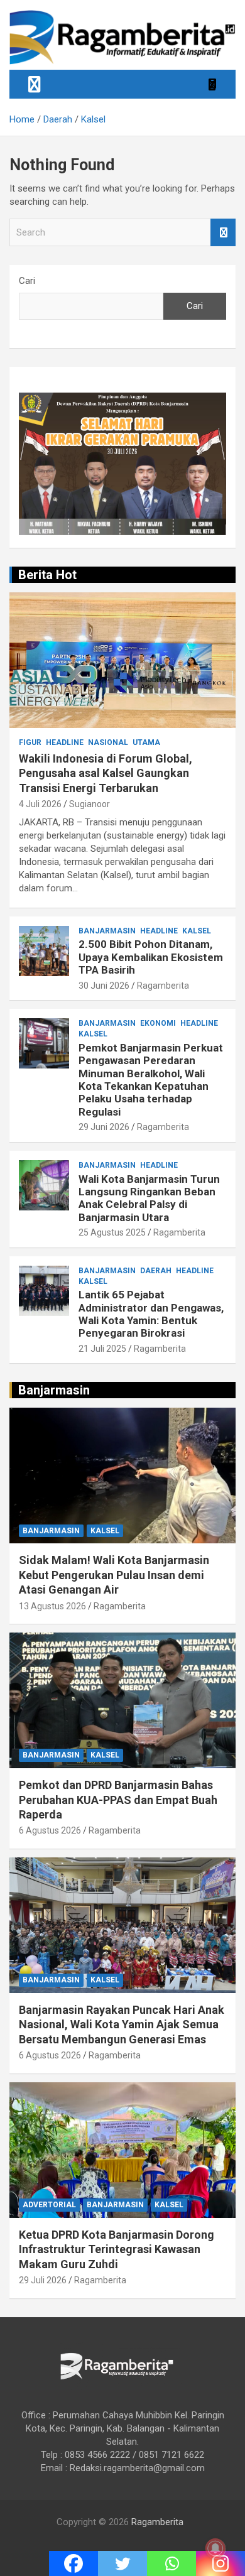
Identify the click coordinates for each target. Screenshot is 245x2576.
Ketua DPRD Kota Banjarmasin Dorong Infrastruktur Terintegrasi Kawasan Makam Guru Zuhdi (117, 2249)
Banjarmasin (107, 931)
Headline (65, 742)
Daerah (156, 1271)
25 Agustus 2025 (112, 1232)
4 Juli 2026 (40, 804)
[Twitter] (122, 2563)
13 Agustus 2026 (52, 1606)
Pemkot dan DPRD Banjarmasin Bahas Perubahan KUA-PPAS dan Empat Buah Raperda (118, 1800)
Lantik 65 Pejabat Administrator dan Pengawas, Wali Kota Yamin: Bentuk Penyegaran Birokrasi (151, 1314)
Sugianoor (90, 804)
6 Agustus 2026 (50, 1830)
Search (223, 233)
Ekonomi (158, 1023)
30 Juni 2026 (104, 986)
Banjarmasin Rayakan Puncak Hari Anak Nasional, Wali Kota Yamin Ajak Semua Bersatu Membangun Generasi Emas (122, 2024)
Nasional (108, 742)
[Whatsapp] (171, 2563)
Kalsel (197, 931)
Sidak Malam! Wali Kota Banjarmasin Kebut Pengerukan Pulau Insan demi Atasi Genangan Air (114, 1575)
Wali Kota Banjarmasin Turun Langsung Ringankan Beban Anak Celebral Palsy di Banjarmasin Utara (149, 1198)
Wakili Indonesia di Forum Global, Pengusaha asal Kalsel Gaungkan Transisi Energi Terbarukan (106, 773)
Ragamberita (163, 986)
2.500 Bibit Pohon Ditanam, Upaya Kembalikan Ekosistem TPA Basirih (151, 957)
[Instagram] (220, 2563)
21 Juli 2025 (102, 1349)
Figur (30, 742)
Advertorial (49, 2205)
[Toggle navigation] (35, 84)
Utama (146, 742)
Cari (27, 281)
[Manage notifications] (215, 2548)
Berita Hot (47, 575)
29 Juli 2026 (43, 2280)
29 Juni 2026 (104, 1127)
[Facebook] (73, 2563)
